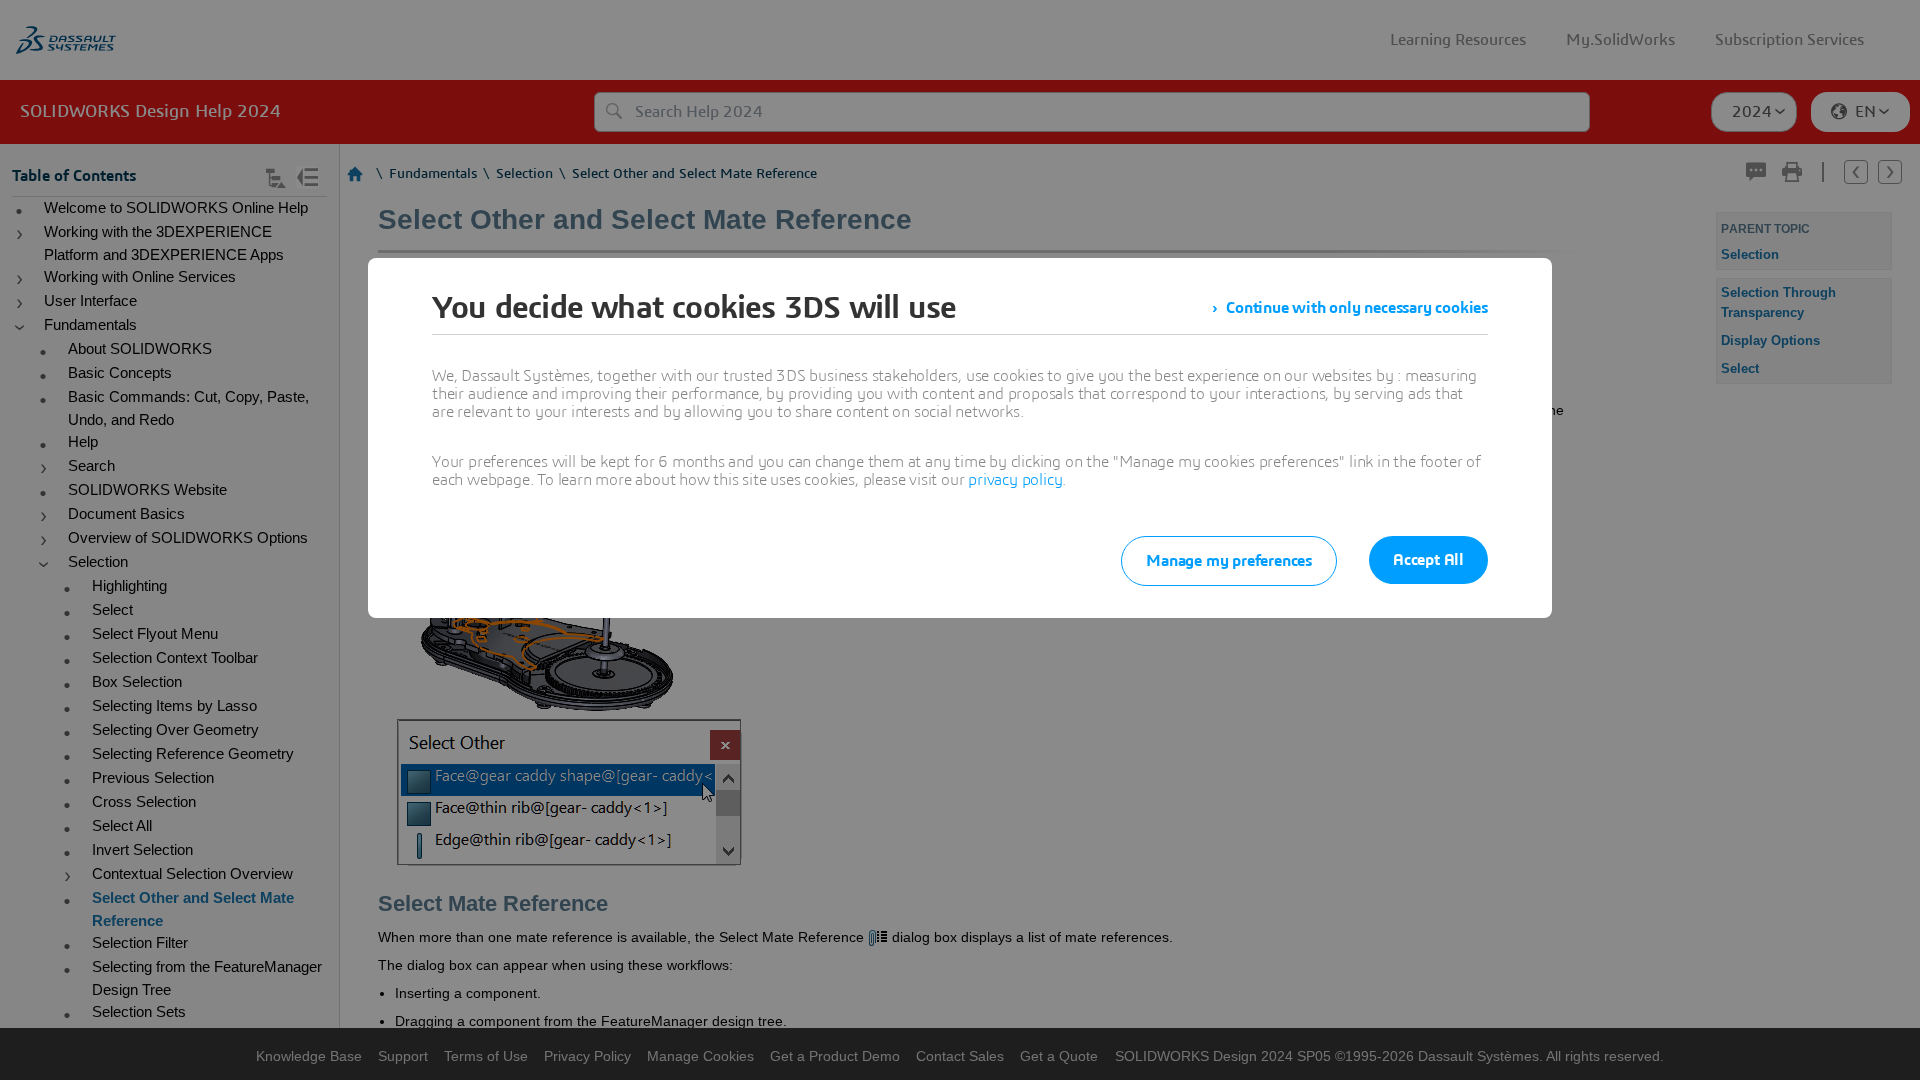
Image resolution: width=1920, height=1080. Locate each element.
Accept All (1428, 560)
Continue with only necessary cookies (1357, 308)
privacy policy (1015, 480)
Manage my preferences (1229, 561)
